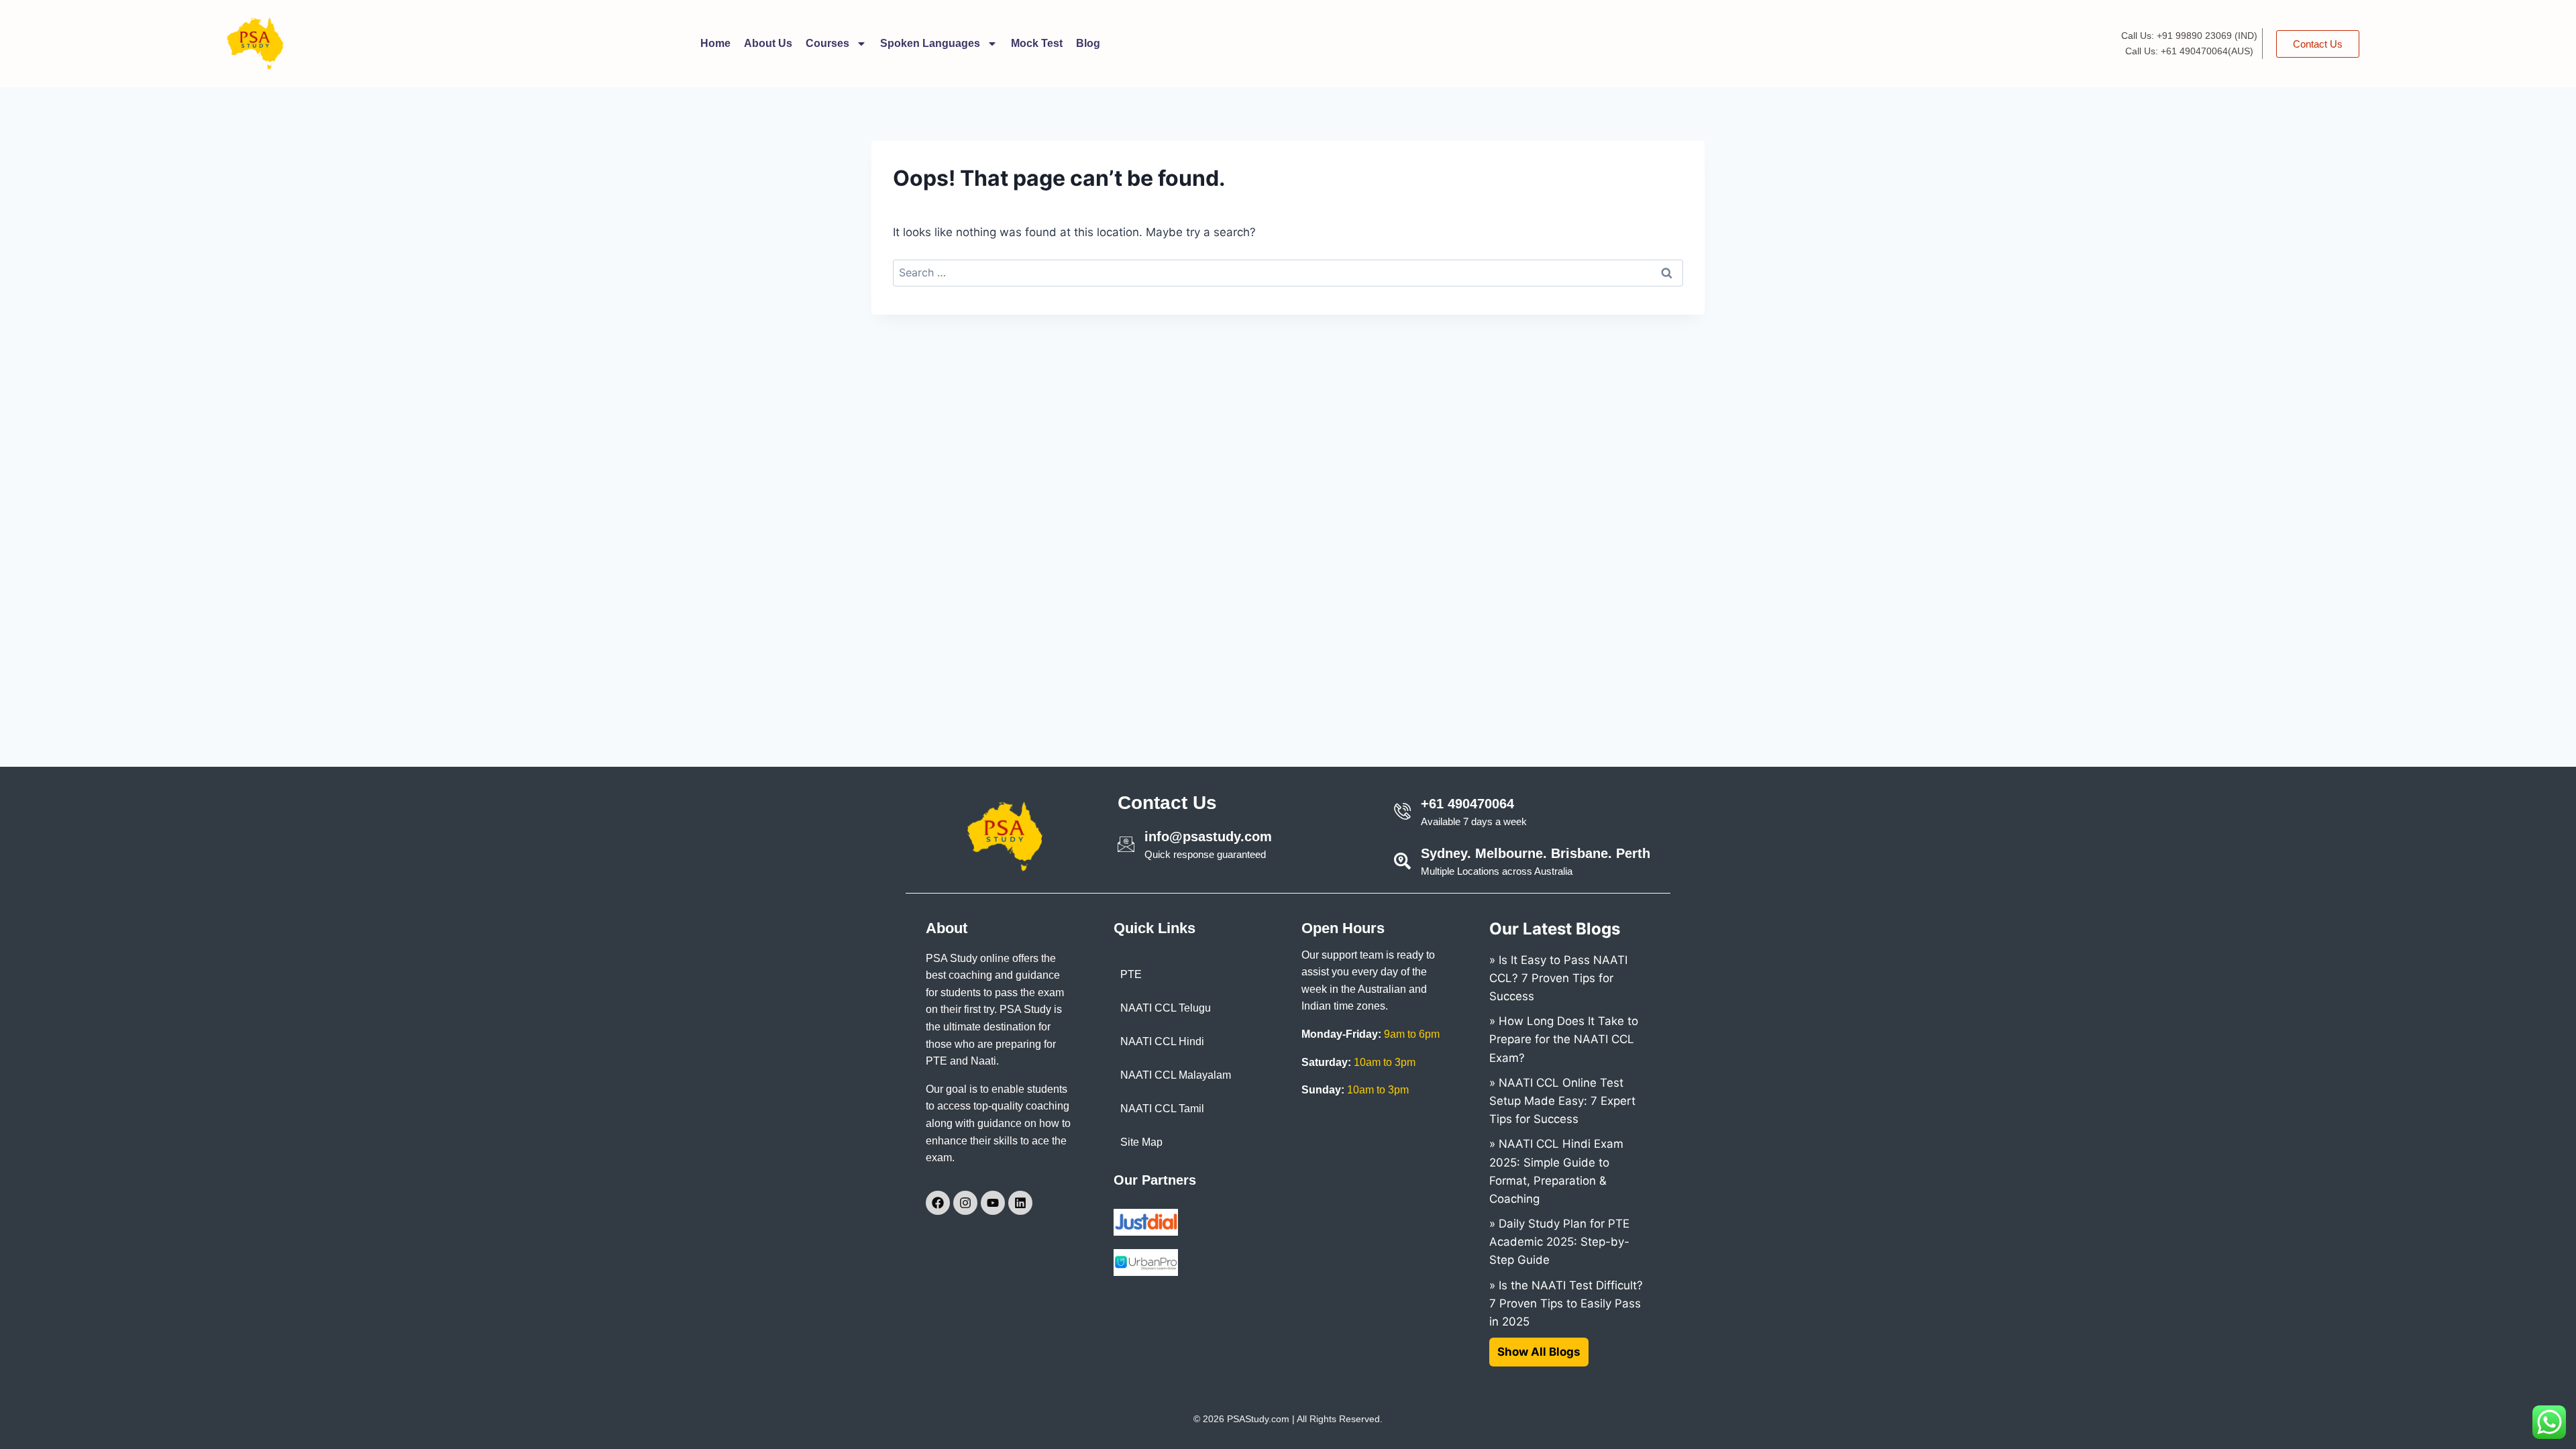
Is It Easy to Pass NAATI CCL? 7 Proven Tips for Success (1558, 978)
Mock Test (1037, 43)
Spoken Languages (930, 43)
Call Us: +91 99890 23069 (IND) (2189, 36)
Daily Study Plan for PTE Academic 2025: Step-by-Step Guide (1559, 1242)
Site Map (1141, 1142)
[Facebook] (938, 1203)
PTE (1131, 974)
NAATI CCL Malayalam (1176, 1075)
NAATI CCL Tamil (1162, 1109)
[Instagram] (965, 1203)
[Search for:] (1288, 272)
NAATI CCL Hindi (1162, 1041)
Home (715, 43)
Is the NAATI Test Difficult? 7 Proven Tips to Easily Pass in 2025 (1566, 1303)
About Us (768, 43)
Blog (1088, 43)
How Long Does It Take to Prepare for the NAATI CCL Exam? (1564, 1039)
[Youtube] (993, 1203)
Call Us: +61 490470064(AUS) (2189, 51)
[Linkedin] (1020, 1203)
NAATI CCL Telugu (1166, 1008)
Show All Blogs (1539, 1352)
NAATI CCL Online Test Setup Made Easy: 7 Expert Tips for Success (1562, 1101)
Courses (827, 43)
